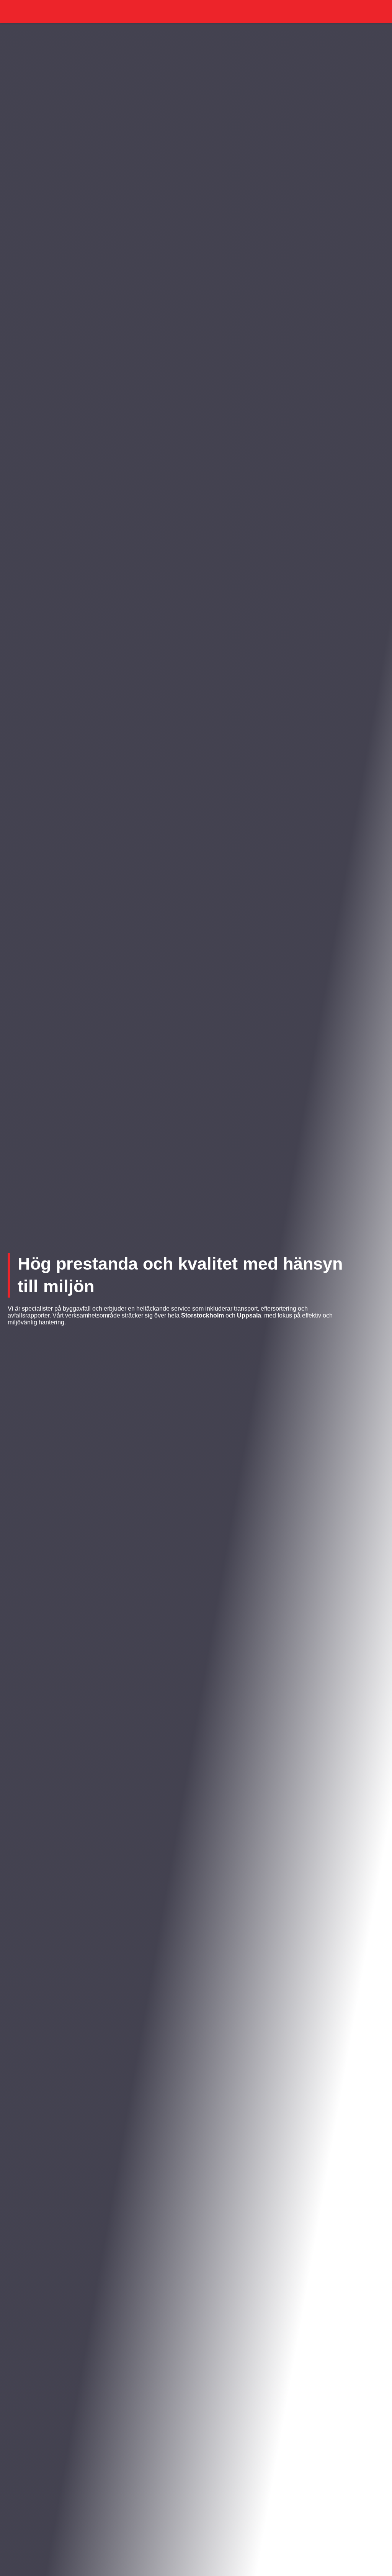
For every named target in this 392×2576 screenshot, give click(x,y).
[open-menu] (380, 11)
